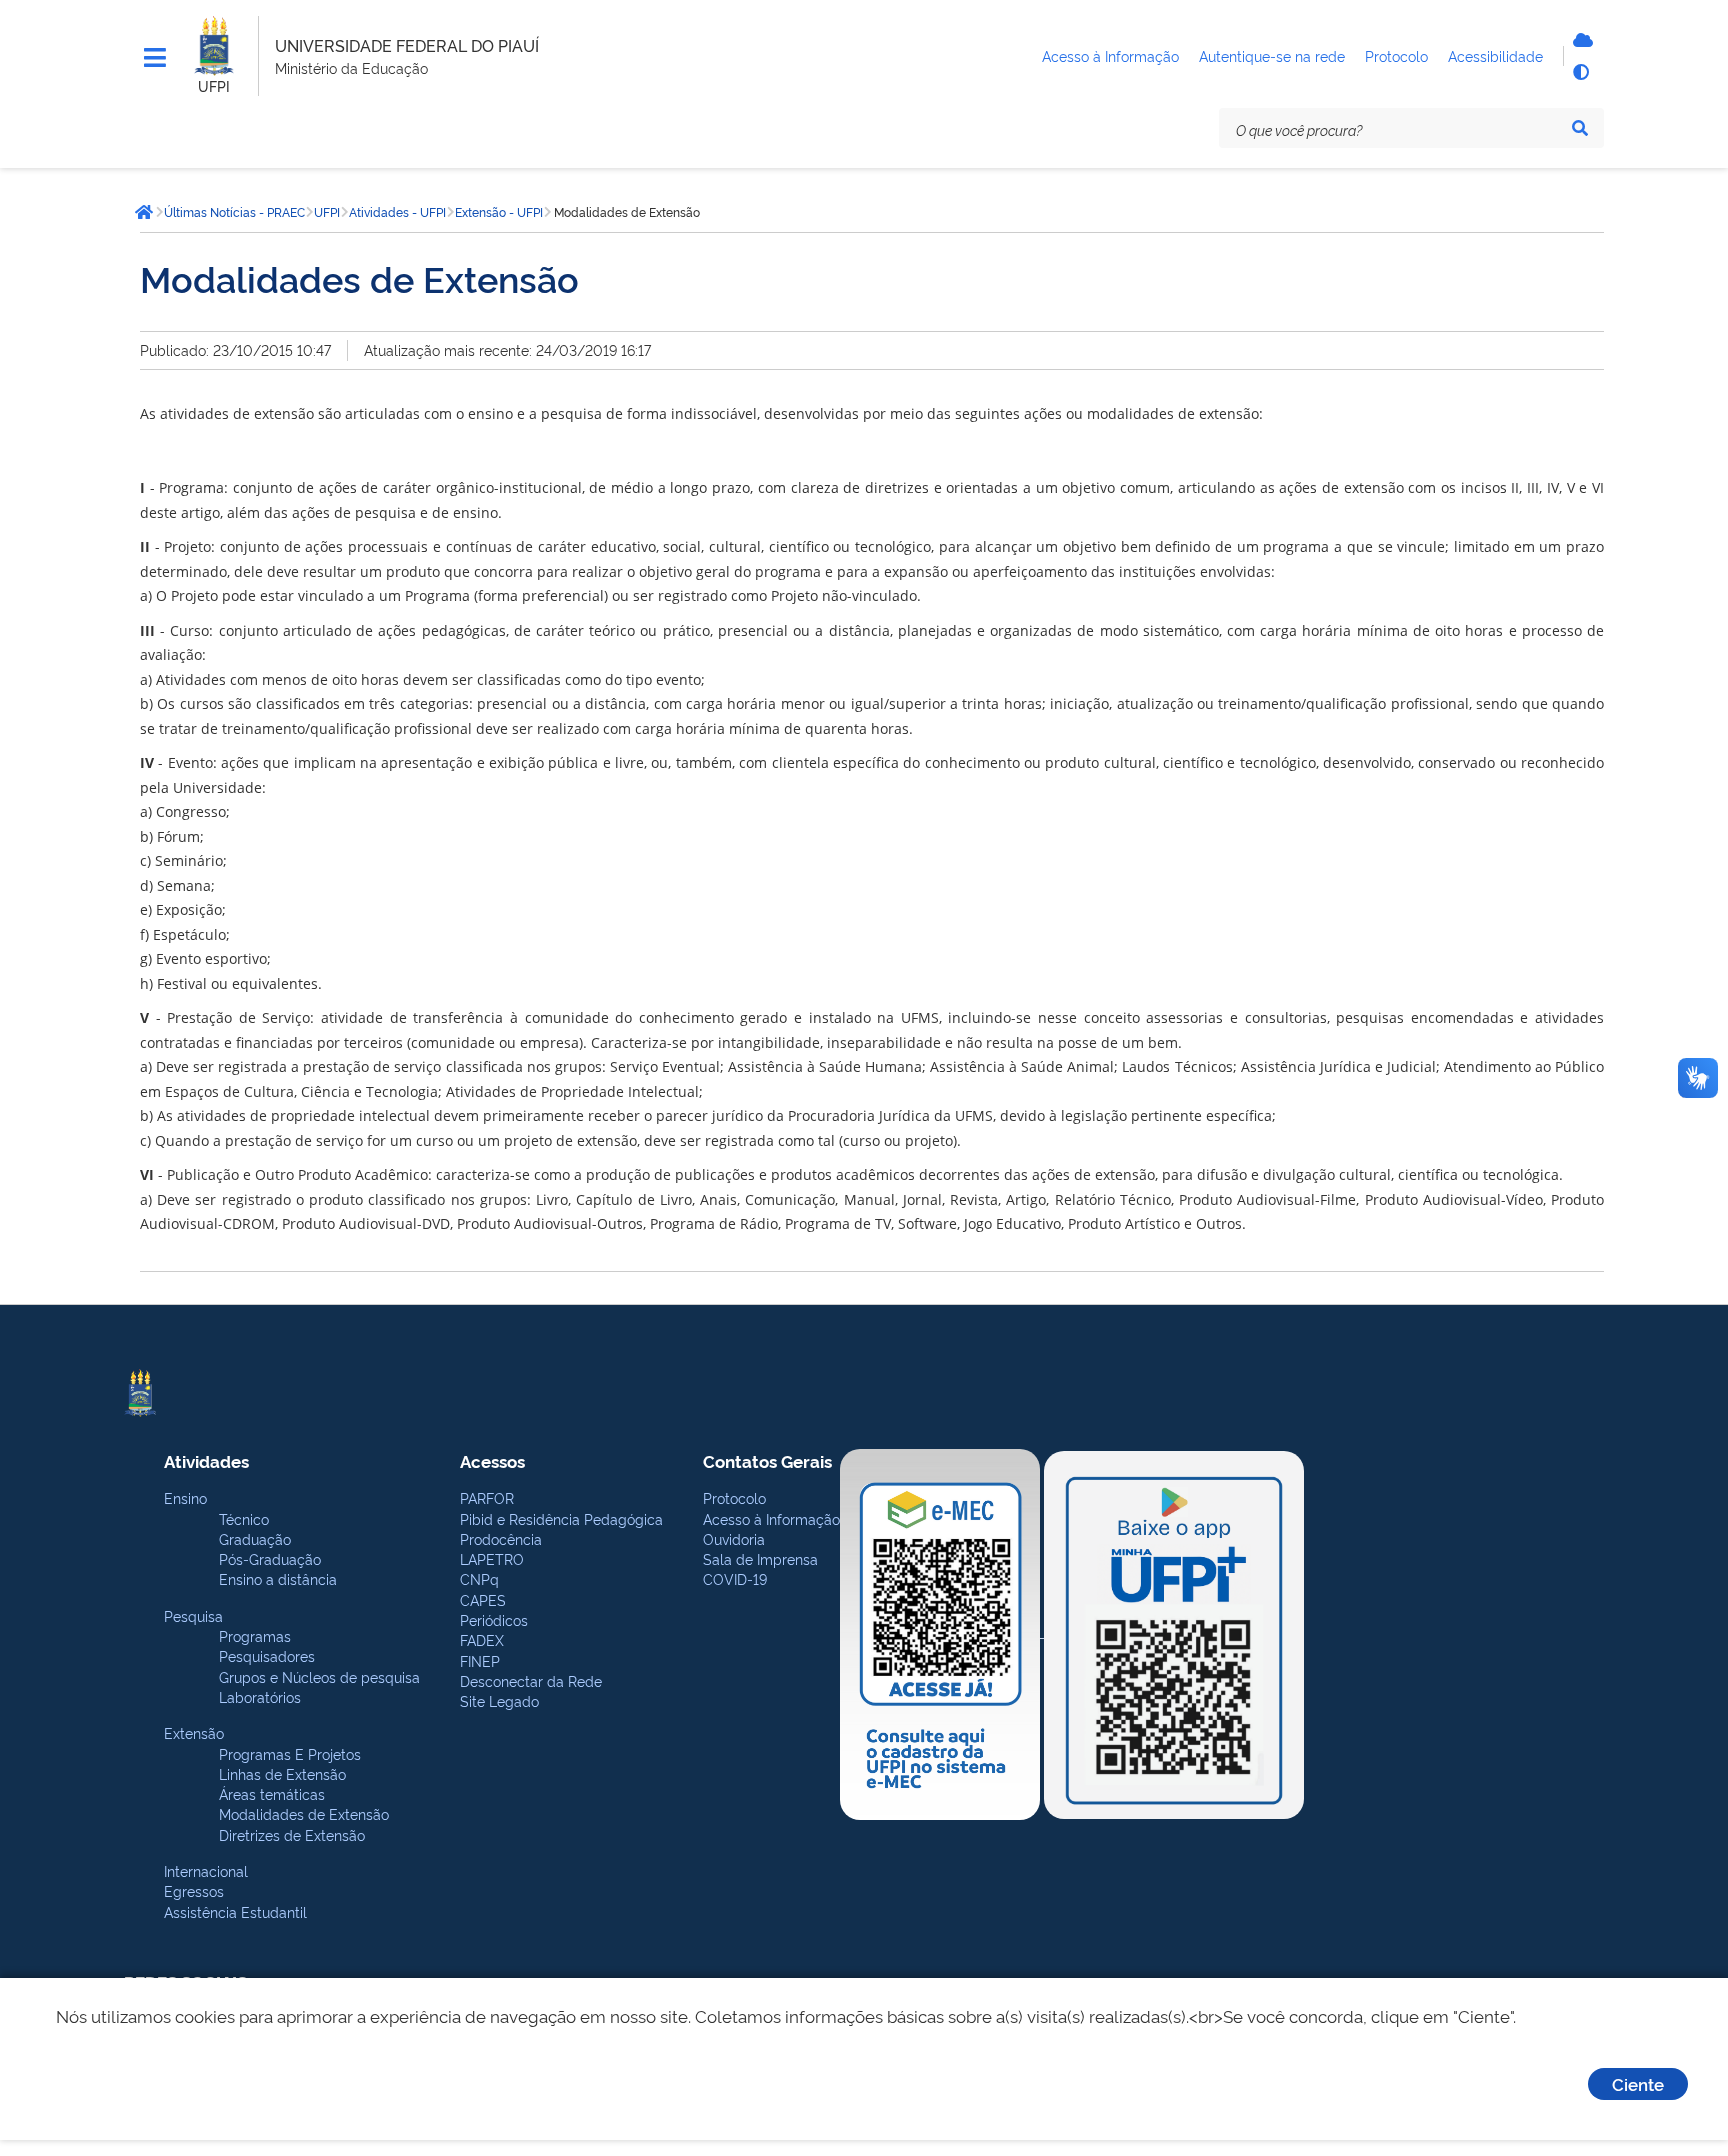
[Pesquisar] (1580, 128)
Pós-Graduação (270, 1558)
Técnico (244, 1518)
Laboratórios (260, 1696)
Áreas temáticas (272, 1793)
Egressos (194, 1890)
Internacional (206, 1870)
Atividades (206, 1460)
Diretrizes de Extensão (292, 1834)
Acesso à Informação (771, 1518)
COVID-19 (735, 1578)
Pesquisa (193, 1615)
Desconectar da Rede (531, 1680)
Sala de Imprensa (760, 1558)
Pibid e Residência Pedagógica (561, 1518)
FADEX (482, 1639)
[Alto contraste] (1580, 72)
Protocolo (734, 1497)
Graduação (255, 1538)
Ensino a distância (278, 1578)
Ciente (1638, 2083)
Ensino (185, 1497)
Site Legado (499, 1700)
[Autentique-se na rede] (1580, 40)
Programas (255, 1635)
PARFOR (487, 1497)
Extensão (194, 1732)
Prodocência (501, 1538)
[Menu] (155, 58)
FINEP (480, 1660)
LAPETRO (492, 1558)
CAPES (483, 1599)
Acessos (492, 1460)
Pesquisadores (267, 1655)
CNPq (479, 1578)
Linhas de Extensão (282, 1773)
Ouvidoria (734, 1538)
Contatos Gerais (767, 1460)
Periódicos (494, 1619)
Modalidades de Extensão (304, 1813)
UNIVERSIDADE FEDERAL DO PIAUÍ (407, 45)
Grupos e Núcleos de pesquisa (319, 1676)
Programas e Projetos (290, 1753)
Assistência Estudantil (235, 1911)
